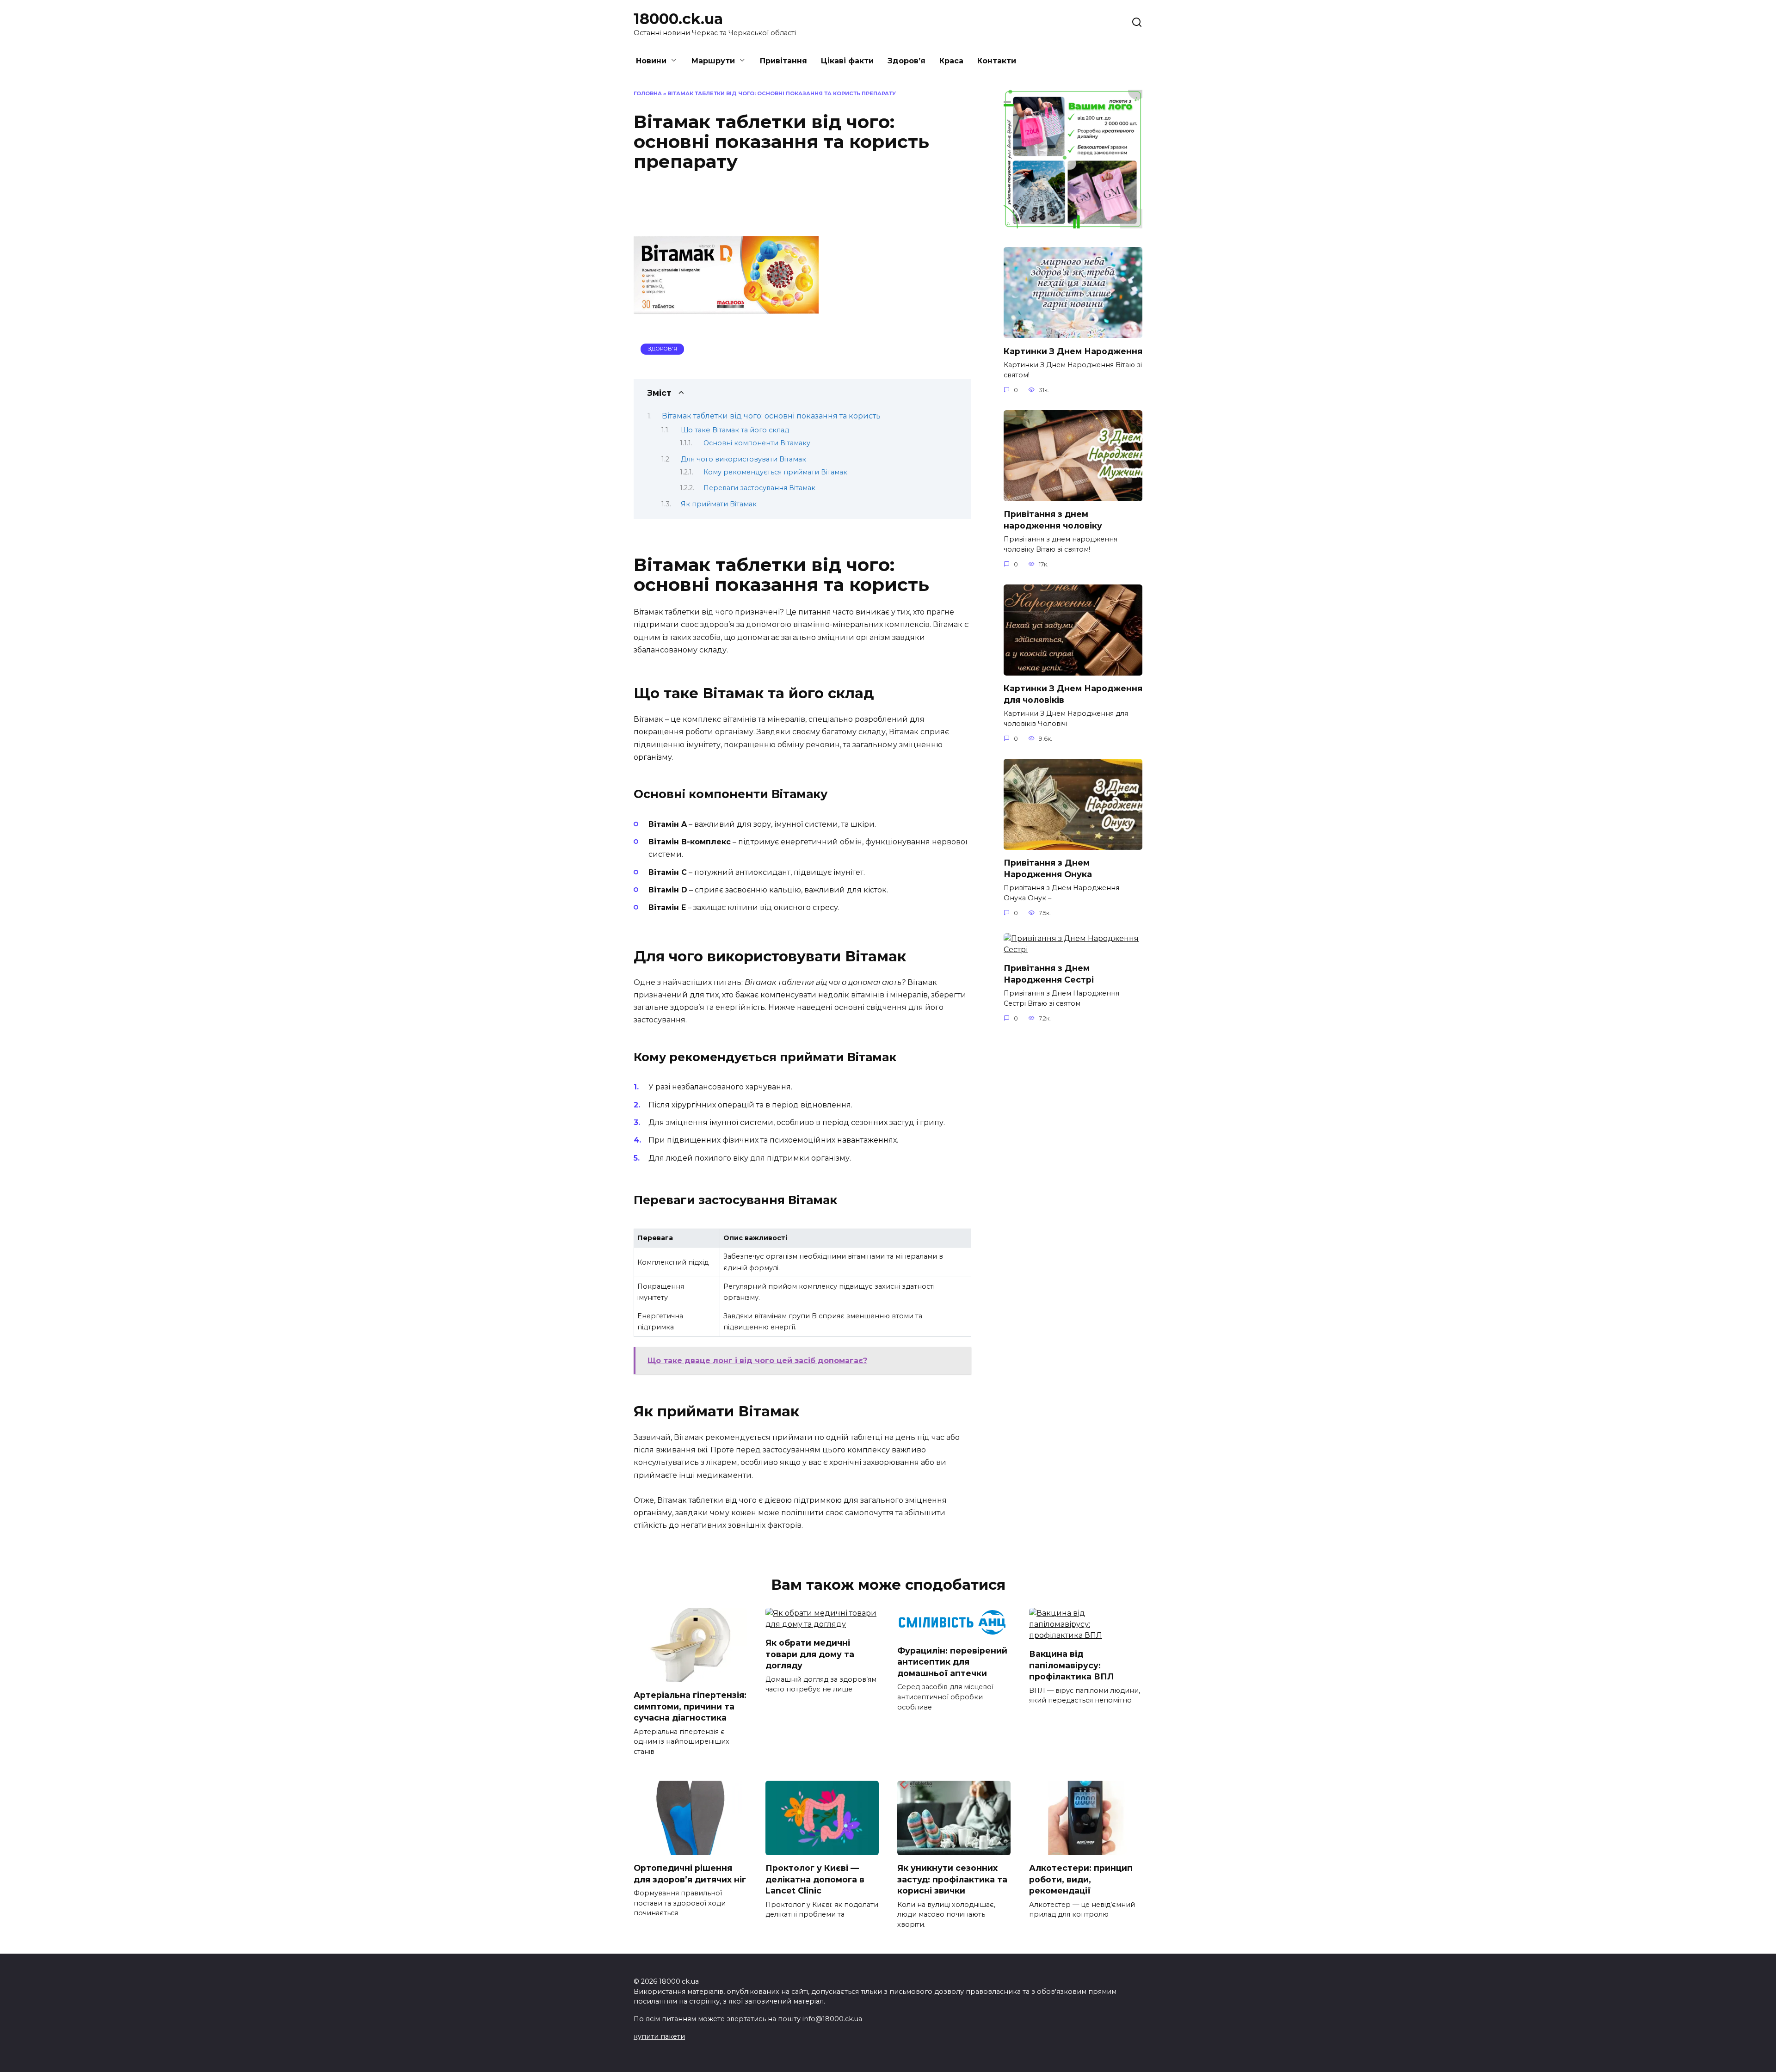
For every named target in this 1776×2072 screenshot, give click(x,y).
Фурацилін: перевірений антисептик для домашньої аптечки (952, 1661)
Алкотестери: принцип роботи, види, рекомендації (1081, 1879)
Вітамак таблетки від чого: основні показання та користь (771, 416)
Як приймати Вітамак (719, 504)
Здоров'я (663, 349)
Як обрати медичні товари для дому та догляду (810, 1654)
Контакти (997, 61)
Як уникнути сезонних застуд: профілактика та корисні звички (952, 1879)
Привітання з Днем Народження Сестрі (1049, 974)
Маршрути (713, 61)
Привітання (783, 61)
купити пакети (659, 2036)
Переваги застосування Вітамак (759, 488)
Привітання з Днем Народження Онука (1048, 868)
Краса (951, 61)
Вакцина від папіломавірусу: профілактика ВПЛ (1071, 1665)
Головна (648, 93)
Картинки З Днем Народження (1073, 351)
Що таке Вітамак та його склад (735, 430)
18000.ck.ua (678, 19)
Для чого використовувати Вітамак (743, 459)
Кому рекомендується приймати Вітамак (775, 472)
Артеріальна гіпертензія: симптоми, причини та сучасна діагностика (690, 1706)
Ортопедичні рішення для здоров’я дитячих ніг (690, 1874)
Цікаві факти (847, 61)
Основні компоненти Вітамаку (757, 443)
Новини (651, 61)
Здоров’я (906, 61)
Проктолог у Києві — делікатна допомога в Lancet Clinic (815, 1879)
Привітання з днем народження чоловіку (1053, 520)
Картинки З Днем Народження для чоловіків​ (1073, 694)
